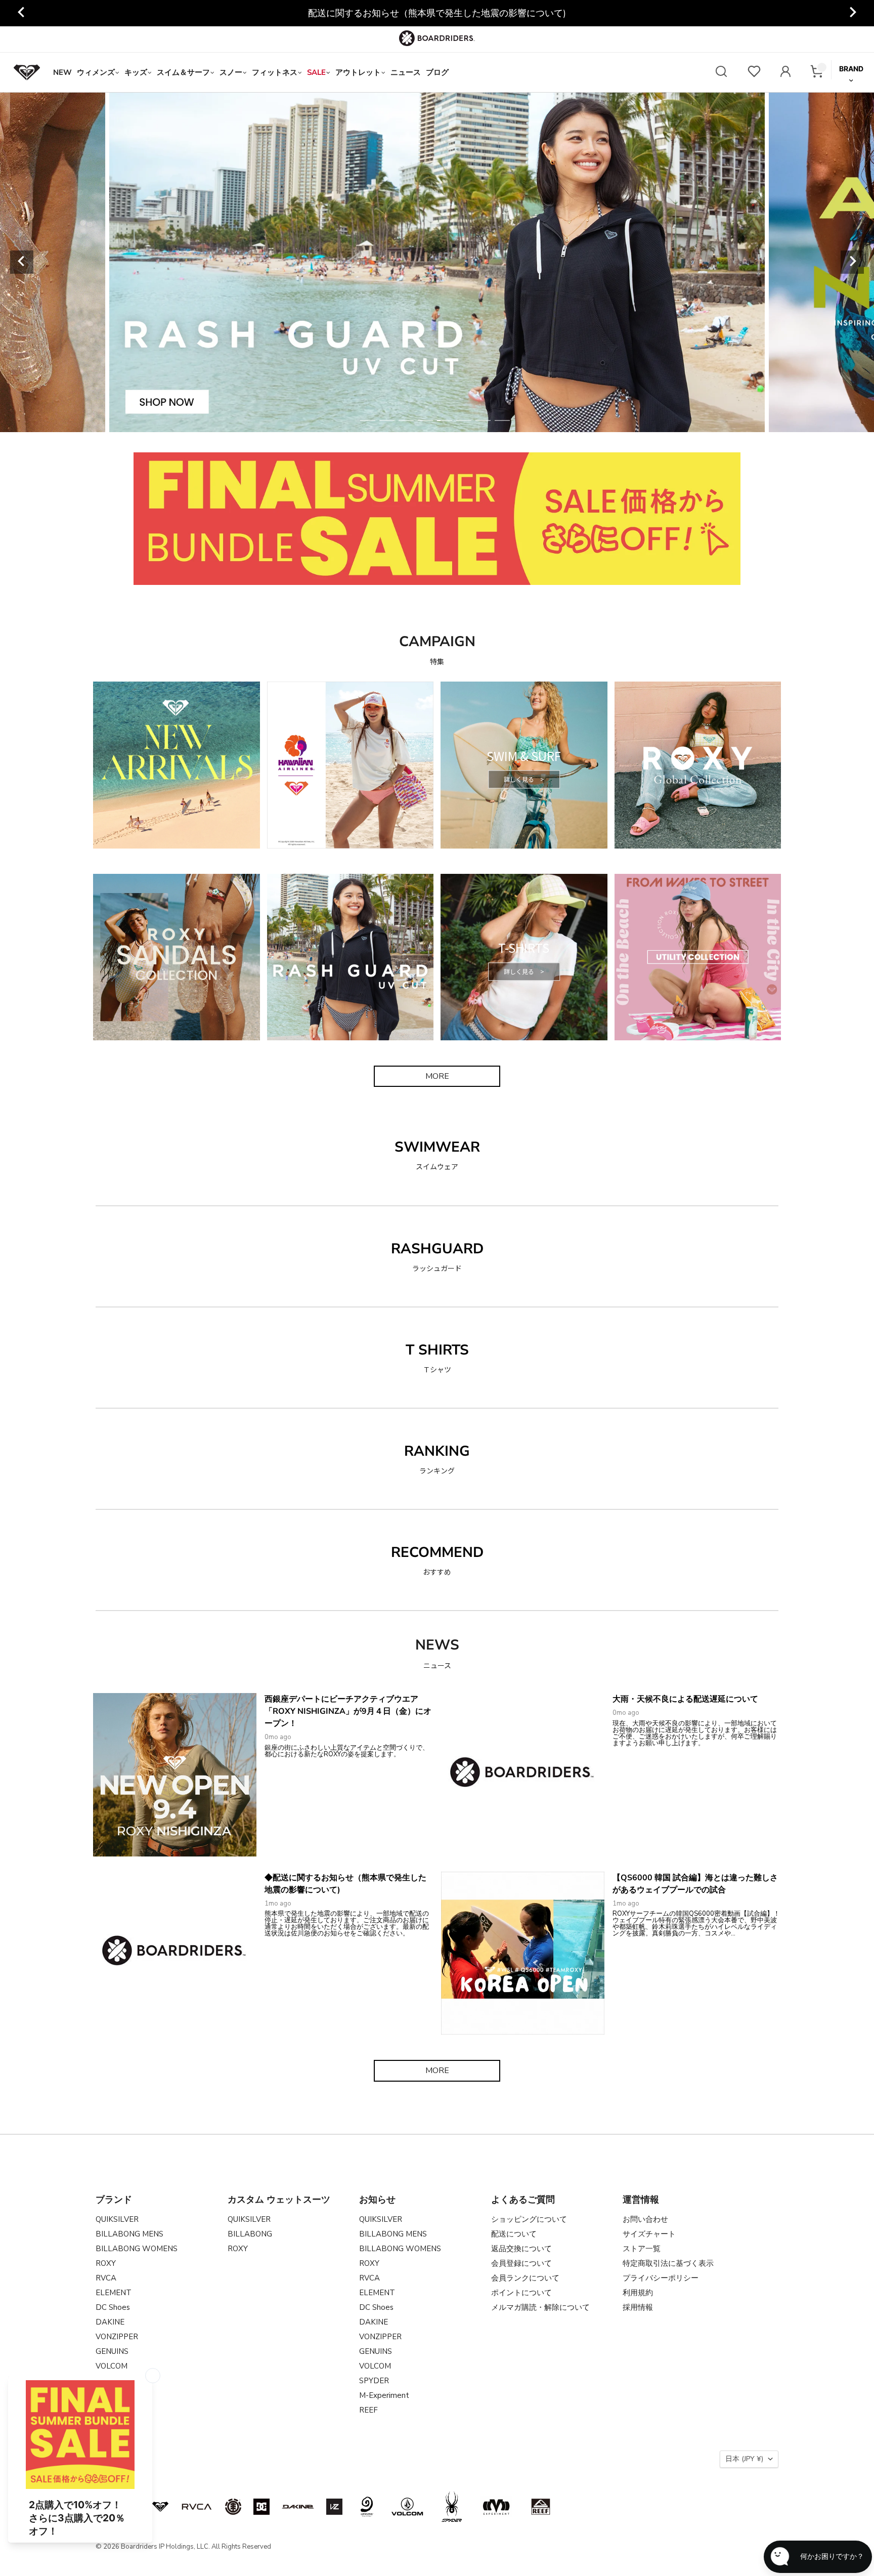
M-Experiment (384, 2395)
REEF (368, 2410)
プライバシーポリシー (661, 2278)
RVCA (106, 2278)
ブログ (437, 72)
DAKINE (110, 2322)
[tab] (368, 420)
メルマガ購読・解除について (540, 2307)
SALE (316, 72)
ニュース (406, 72)
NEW (62, 72)
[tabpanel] (437, 262)
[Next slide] (852, 13)
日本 (744, 2459)
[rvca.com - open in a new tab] (197, 2507)
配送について (514, 2234)
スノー (231, 72)
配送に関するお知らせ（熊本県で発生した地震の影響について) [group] (437, 13)
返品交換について (521, 2249)
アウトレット (358, 72)
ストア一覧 (642, 2249)
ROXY (106, 2263)
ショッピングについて (529, 2219)
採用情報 (638, 2307)
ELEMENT (114, 2293)
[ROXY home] (27, 72)
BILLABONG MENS (129, 2234)
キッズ (136, 72)
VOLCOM (112, 2366)
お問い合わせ (645, 2219)
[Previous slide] (22, 13)
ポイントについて (521, 2293)
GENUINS (112, 2351)
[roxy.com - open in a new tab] (160, 2507)
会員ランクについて (525, 2278)
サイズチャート (649, 2234)
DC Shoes (113, 2307)
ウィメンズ (96, 72)
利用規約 (638, 2293)
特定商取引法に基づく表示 (668, 2263)
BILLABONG (250, 2234)
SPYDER (374, 2381)
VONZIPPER (117, 2337)
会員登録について (521, 2263)
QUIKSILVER (117, 2219)
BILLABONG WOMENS (137, 2249)
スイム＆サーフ (183, 72)
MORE (437, 1076)
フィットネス (275, 72)
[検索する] (721, 73)
